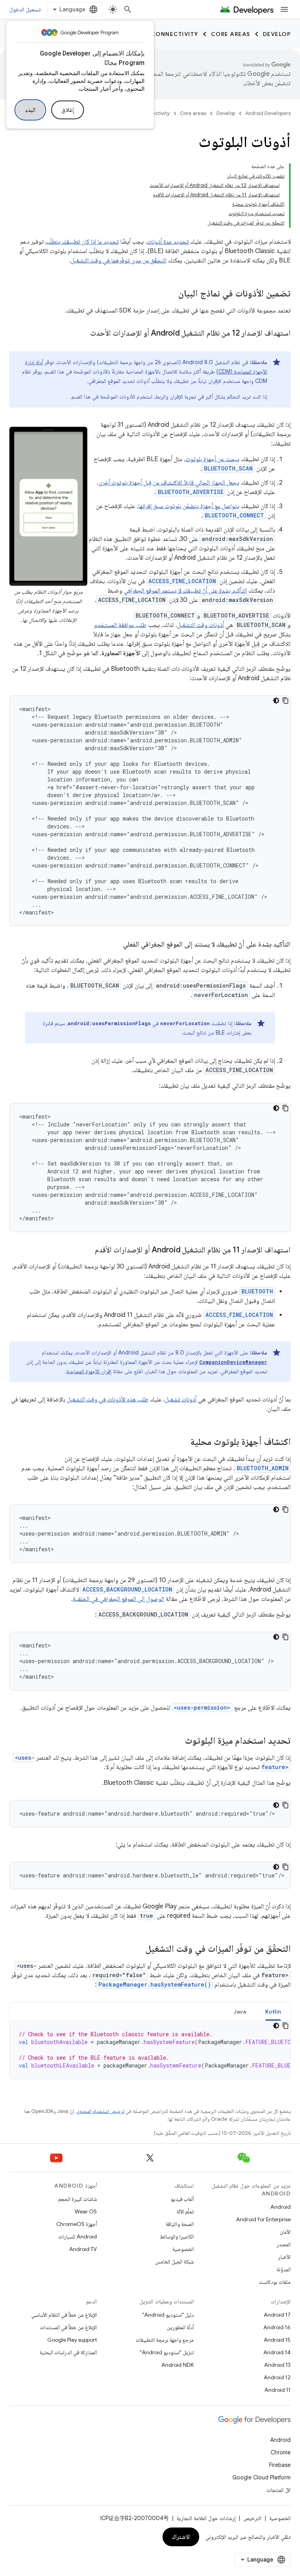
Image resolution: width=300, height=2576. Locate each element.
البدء (30, 110)
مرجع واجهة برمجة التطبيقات (165, 2340)
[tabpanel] (150, 2050)
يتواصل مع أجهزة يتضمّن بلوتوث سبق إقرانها (189, 506)
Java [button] (240, 2012)
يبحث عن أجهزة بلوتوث (212, 459)
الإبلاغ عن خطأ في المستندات (68, 2327)
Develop (277, 34)
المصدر (284, 2244)
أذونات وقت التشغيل (200, 625)
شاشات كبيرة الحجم (78, 2199)
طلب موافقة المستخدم (120, 625)
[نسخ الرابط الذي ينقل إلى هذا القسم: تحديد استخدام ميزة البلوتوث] (177, 1741)
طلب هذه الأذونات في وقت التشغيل (108, 1399)
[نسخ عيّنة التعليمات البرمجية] (286, 701)
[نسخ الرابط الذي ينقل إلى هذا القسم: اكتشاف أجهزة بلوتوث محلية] (182, 1442)
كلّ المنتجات (279, 2490)
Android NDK (178, 2365)
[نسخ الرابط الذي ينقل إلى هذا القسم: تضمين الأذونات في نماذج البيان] (170, 294)
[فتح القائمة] (284, 9)
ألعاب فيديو (182, 2199)
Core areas (231, 34)
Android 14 (277, 2352)
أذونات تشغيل (181, 1399)
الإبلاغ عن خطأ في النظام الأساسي (64, 2315)
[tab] (273, 2011)
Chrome (281, 2452)
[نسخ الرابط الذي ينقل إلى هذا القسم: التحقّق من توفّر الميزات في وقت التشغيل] (137, 1949)
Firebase (280, 2465)
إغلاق (68, 110)
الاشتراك (181, 2537)
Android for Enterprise (263, 2219)
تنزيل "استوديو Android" (167, 2352)
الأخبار (284, 2257)
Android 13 (277, 2365)
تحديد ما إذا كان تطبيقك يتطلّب (82, 242)
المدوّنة (284, 2269)
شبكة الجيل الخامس (174, 2262)
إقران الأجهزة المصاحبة (89, 1371)
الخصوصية (183, 2249)
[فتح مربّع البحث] (128, 9)
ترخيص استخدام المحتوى (100, 2111)
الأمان (285, 2232)
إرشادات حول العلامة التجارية (206, 2518)
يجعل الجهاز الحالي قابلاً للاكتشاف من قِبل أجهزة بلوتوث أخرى (169, 483)
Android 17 (277, 2315)
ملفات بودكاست (275, 2282)
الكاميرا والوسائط (177, 2236)
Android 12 (277, 2377)
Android (280, 2207)
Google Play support (72, 2340)
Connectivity (175, 34)
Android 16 (277, 2327)
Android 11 (278, 2390)
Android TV (83, 2249)
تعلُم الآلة (185, 2211)
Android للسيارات (78, 2236)
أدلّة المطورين (180, 2327)
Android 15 (277, 2340)
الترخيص (252, 2518)
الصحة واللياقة (180, 2224)
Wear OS (86, 2211)
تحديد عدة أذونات (168, 242)
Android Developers (268, 113)
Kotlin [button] (273, 2012)
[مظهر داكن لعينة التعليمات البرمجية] (276, 701)
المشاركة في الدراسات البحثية (68, 2352)
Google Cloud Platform (262, 2477)
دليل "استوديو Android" (168, 2315)
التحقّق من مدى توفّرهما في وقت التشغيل (119, 260)
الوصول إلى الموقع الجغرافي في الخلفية (118, 1599)
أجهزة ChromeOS (77, 2224)
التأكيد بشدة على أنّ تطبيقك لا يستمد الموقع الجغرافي (185, 591)
